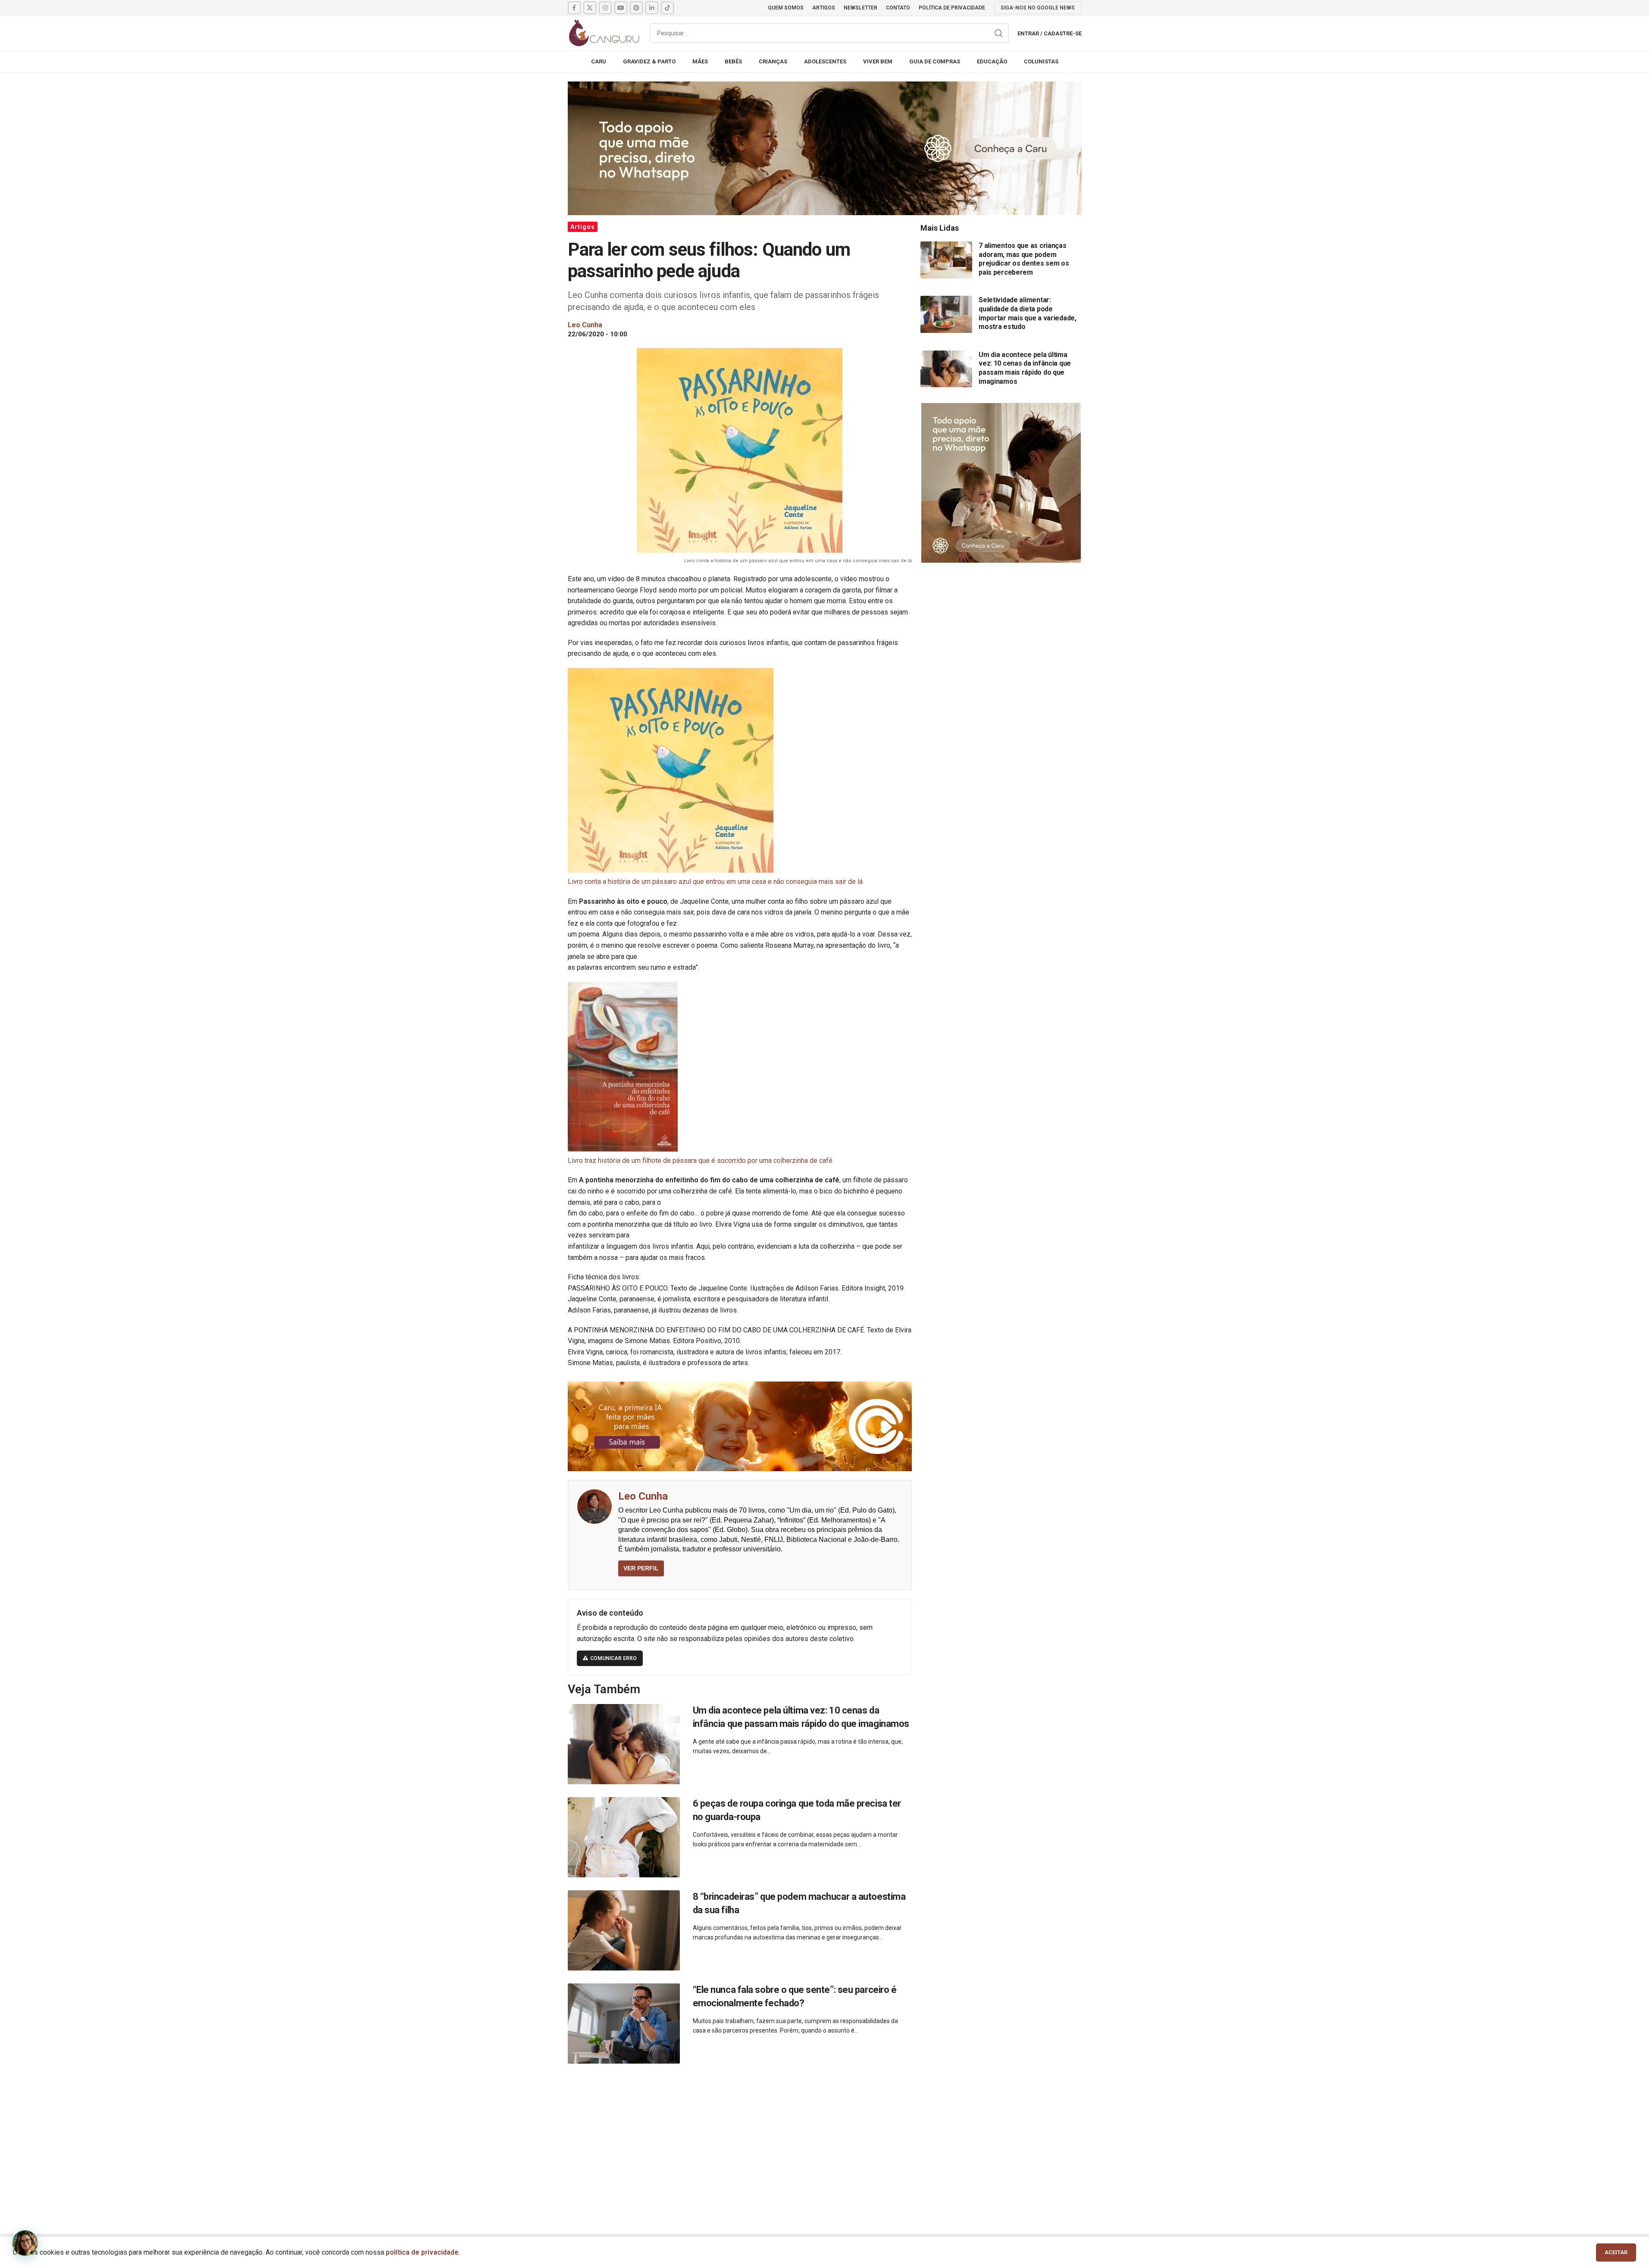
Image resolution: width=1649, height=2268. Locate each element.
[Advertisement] (825, 2139)
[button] (25, 2243)
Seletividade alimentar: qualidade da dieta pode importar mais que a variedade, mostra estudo (1028, 313)
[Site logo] (604, 33)
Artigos (583, 227)
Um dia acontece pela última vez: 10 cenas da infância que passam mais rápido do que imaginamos (1025, 368)
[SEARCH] (999, 33)
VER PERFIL (641, 1568)
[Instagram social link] (605, 8)
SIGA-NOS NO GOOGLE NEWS (1038, 8)
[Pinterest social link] (636, 8)
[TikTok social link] (667, 8)
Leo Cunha (643, 1496)
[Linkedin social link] (652, 8)
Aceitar (1616, 2252)
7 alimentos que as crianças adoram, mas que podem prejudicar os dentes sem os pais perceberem (1024, 259)
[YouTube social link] (621, 8)
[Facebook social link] (574, 8)
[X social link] (590, 8)
